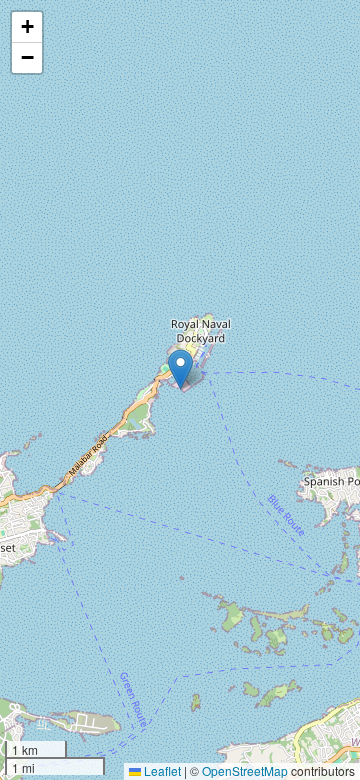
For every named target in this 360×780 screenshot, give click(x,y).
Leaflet (161, 770)
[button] (180, 369)
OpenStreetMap (245, 770)
